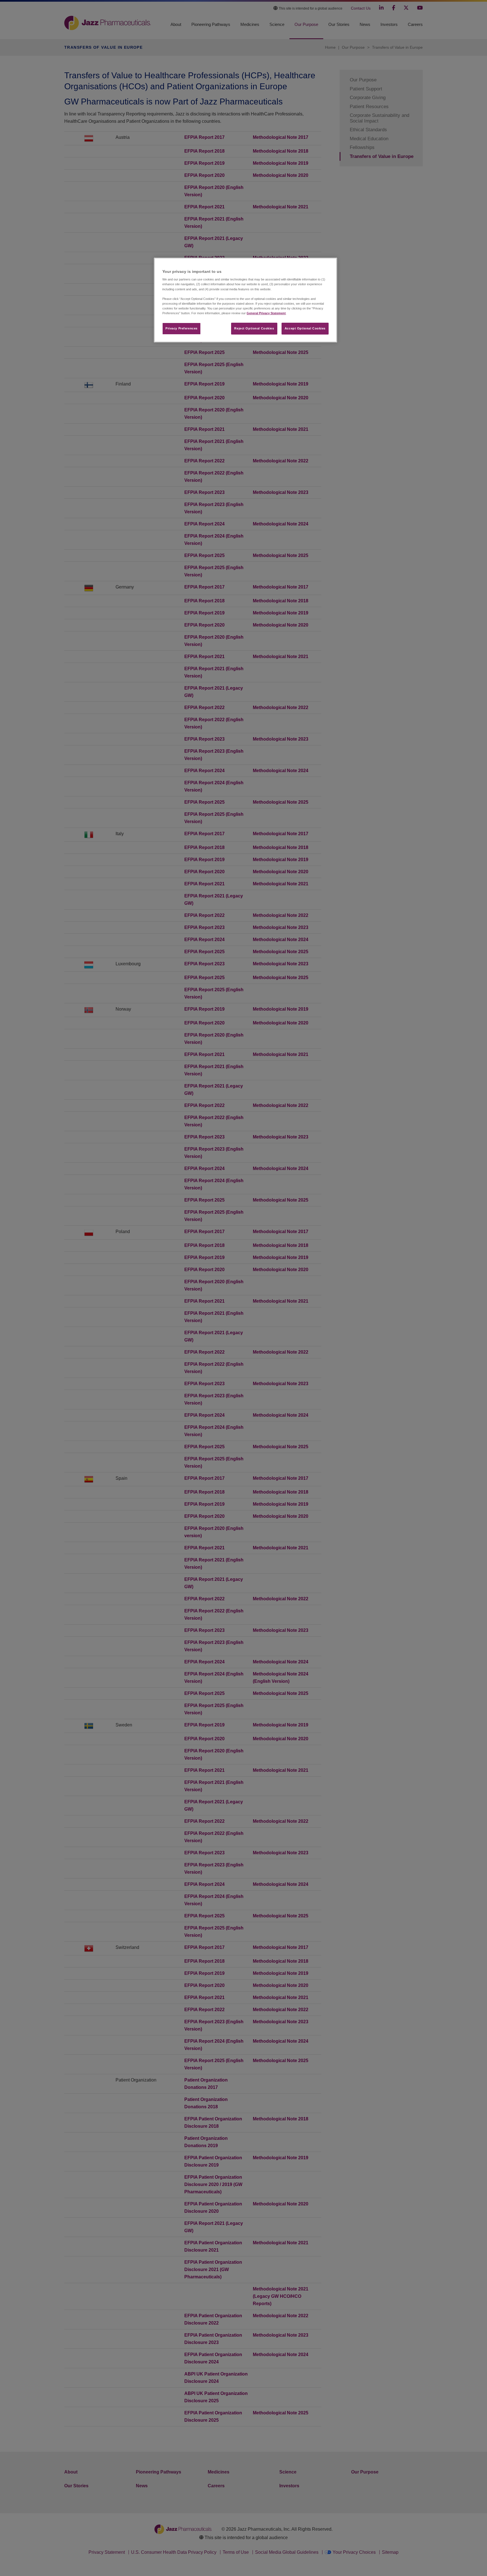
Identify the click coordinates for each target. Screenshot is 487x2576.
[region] (245, 300)
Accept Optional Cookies (305, 328)
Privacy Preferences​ (181, 328)
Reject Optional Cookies (254, 328)
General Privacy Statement (266, 313)
